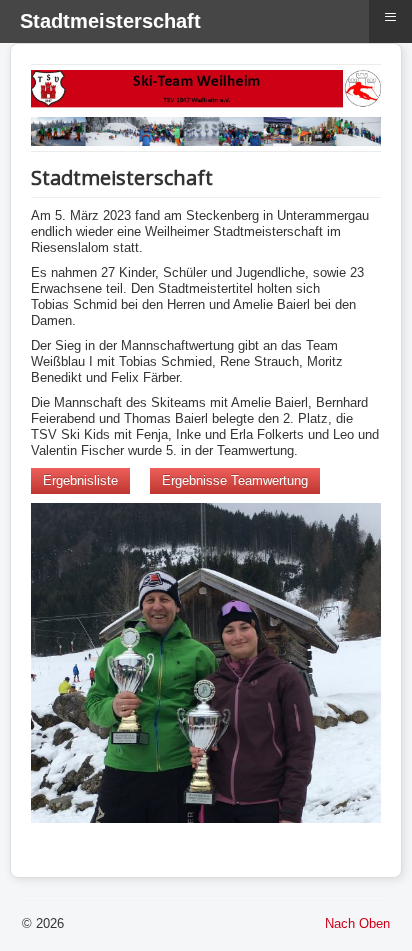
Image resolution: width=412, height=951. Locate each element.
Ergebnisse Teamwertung (235, 480)
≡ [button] (390, 17)
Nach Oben (357, 923)
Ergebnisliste (80, 480)
